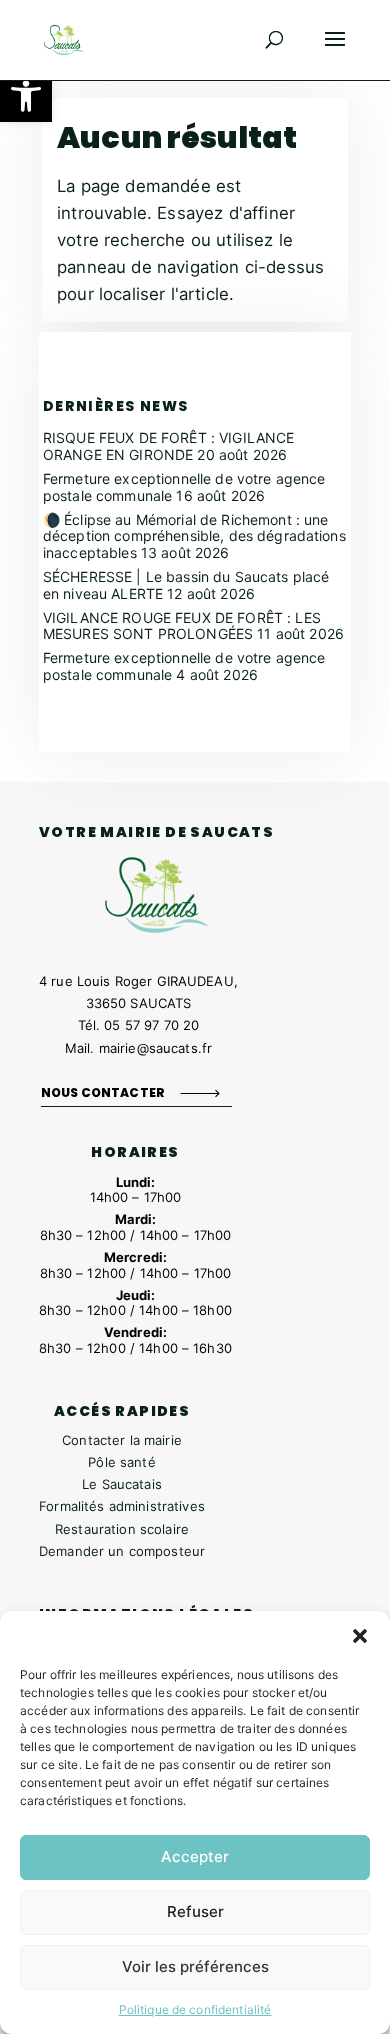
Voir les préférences (195, 1966)
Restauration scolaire (122, 1529)
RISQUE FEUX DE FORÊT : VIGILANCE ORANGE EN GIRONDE (168, 446)
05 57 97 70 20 (151, 1025)
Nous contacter (103, 1092)
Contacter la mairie (122, 1440)
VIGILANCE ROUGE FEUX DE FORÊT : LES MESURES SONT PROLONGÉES (182, 626)
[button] (26, 96)
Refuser (195, 1911)
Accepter (195, 1856)
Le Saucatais (122, 1484)
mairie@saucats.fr (155, 1048)
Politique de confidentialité (195, 2009)
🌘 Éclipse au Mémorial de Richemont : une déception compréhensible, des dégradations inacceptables (194, 536)
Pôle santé (121, 1462)
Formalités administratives (122, 1506)
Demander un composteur (122, 1551)
